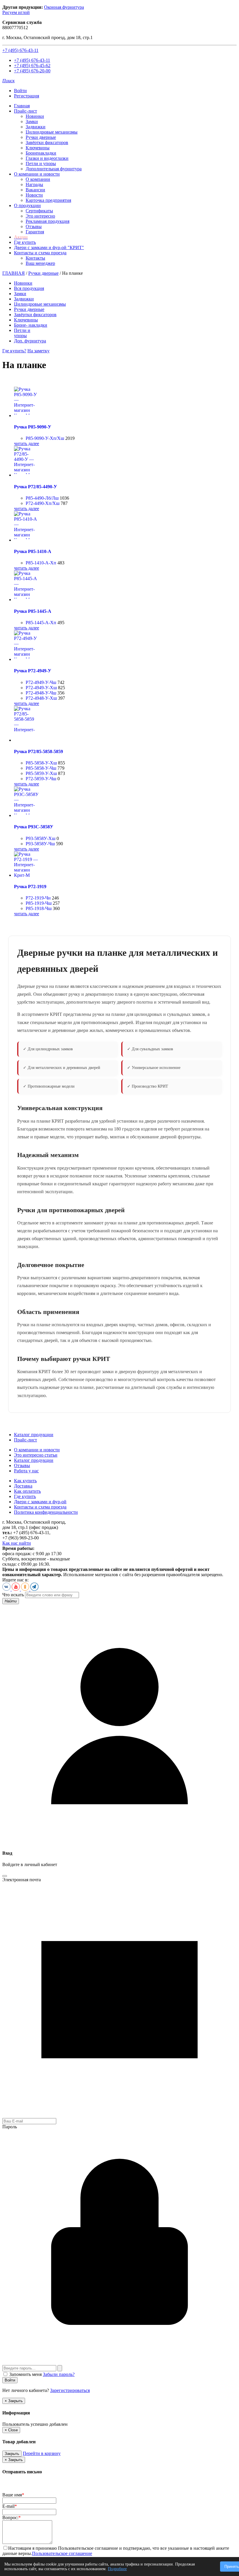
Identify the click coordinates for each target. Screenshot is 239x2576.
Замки (32, 121)
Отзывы (34, 226)
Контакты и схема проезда (40, 253)
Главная (22, 106)
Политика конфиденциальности (46, 1512)
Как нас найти (17, 1543)
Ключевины (38, 148)
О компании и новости (37, 174)
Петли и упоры (41, 163)
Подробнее (117, 2569)
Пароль (10, 2127)
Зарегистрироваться (70, 2390)
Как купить (25, 1481)
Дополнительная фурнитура (54, 169)
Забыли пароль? (59, 2374)
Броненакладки (41, 153)
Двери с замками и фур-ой (40, 1502)
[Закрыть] (5, 1876)
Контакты (35, 258)
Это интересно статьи (36, 1455)
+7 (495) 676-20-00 (32, 71)
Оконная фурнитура (64, 7)
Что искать (13, 1595)
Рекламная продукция (48, 221)
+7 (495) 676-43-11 (20, 50)
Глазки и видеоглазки (47, 158)
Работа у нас (26, 1471)
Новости (34, 195)
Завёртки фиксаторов (47, 142)
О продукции (27, 205)
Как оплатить (27, 1491)
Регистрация (27, 96)
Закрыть (12, 2454)
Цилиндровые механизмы (52, 132)
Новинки (35, 116)
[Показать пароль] (60, 2368)
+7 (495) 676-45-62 (32, 65)
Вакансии (35, 190)
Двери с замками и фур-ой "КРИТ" (49, 247)
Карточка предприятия (48, 200)
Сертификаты (39, 211)
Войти (20, 91)
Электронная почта (22, 1880)
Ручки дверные (41, 137)
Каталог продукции (34, 1435)
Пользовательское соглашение (62, 2553)
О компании (38, 179)
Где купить (25, 242)
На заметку (38, 351)
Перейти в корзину (42, 2453)
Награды (34, 184)
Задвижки (36, 127)
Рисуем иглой (16, 12)
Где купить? (14, 351)
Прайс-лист (26, 111)
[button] (8, 81)
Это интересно (40, 216)
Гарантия (35, 232)
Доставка (23, 1486)
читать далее (27, 443)
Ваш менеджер (40, 263)
